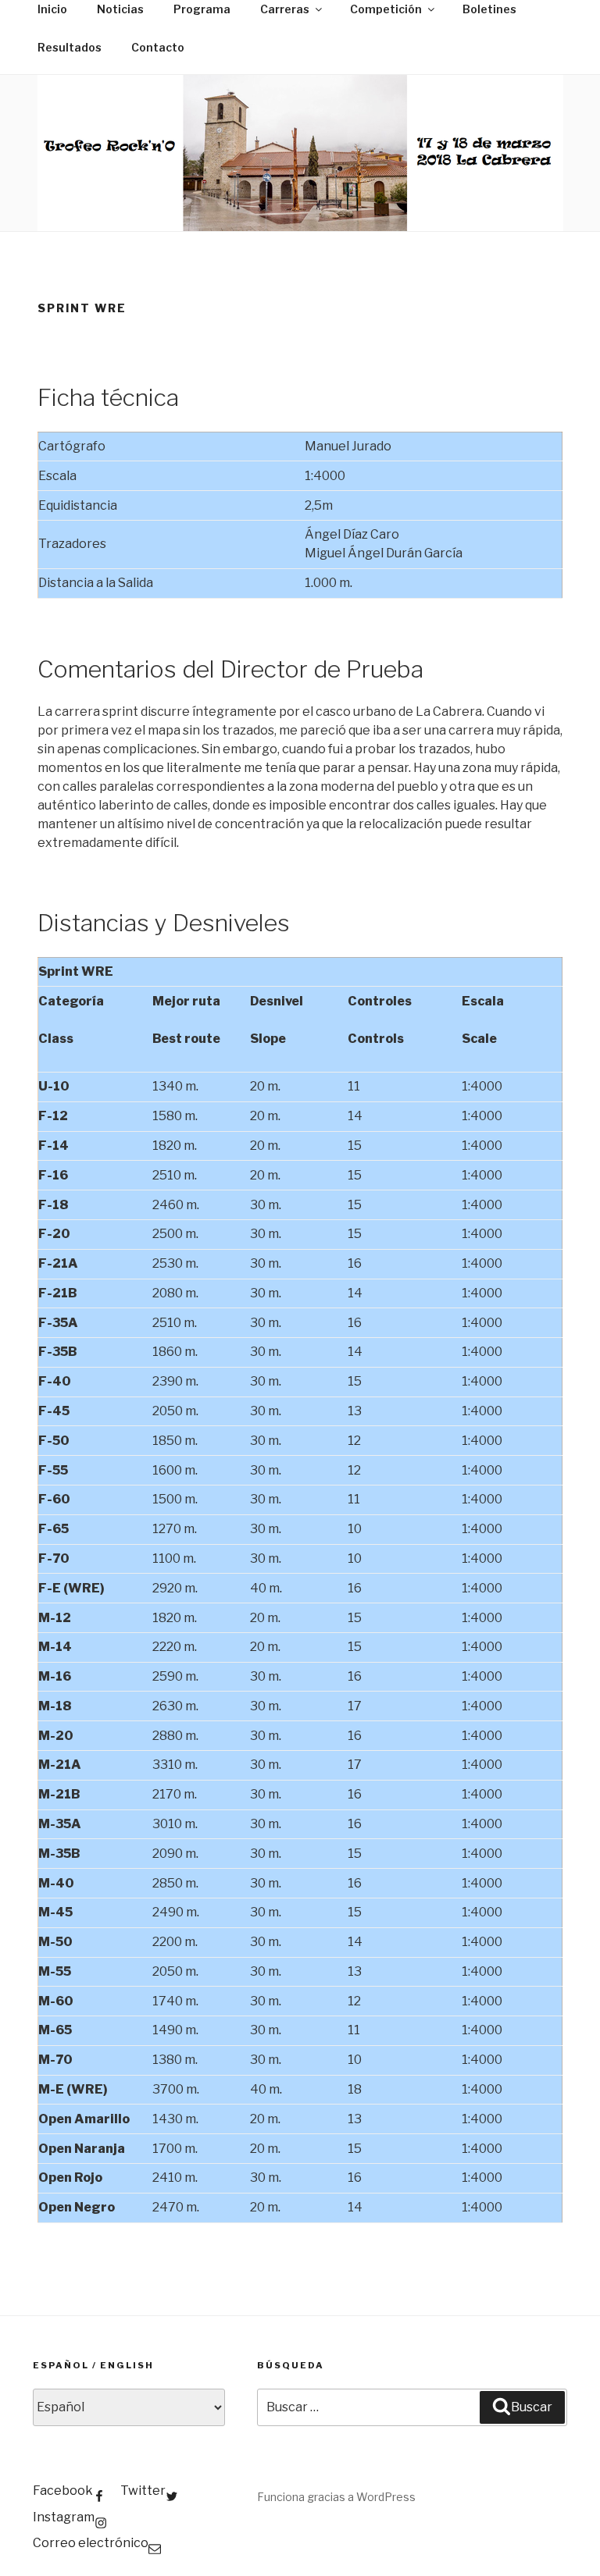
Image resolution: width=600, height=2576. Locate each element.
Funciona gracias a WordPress (336, 2497)
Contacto (158, 47)
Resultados (70, 47)
